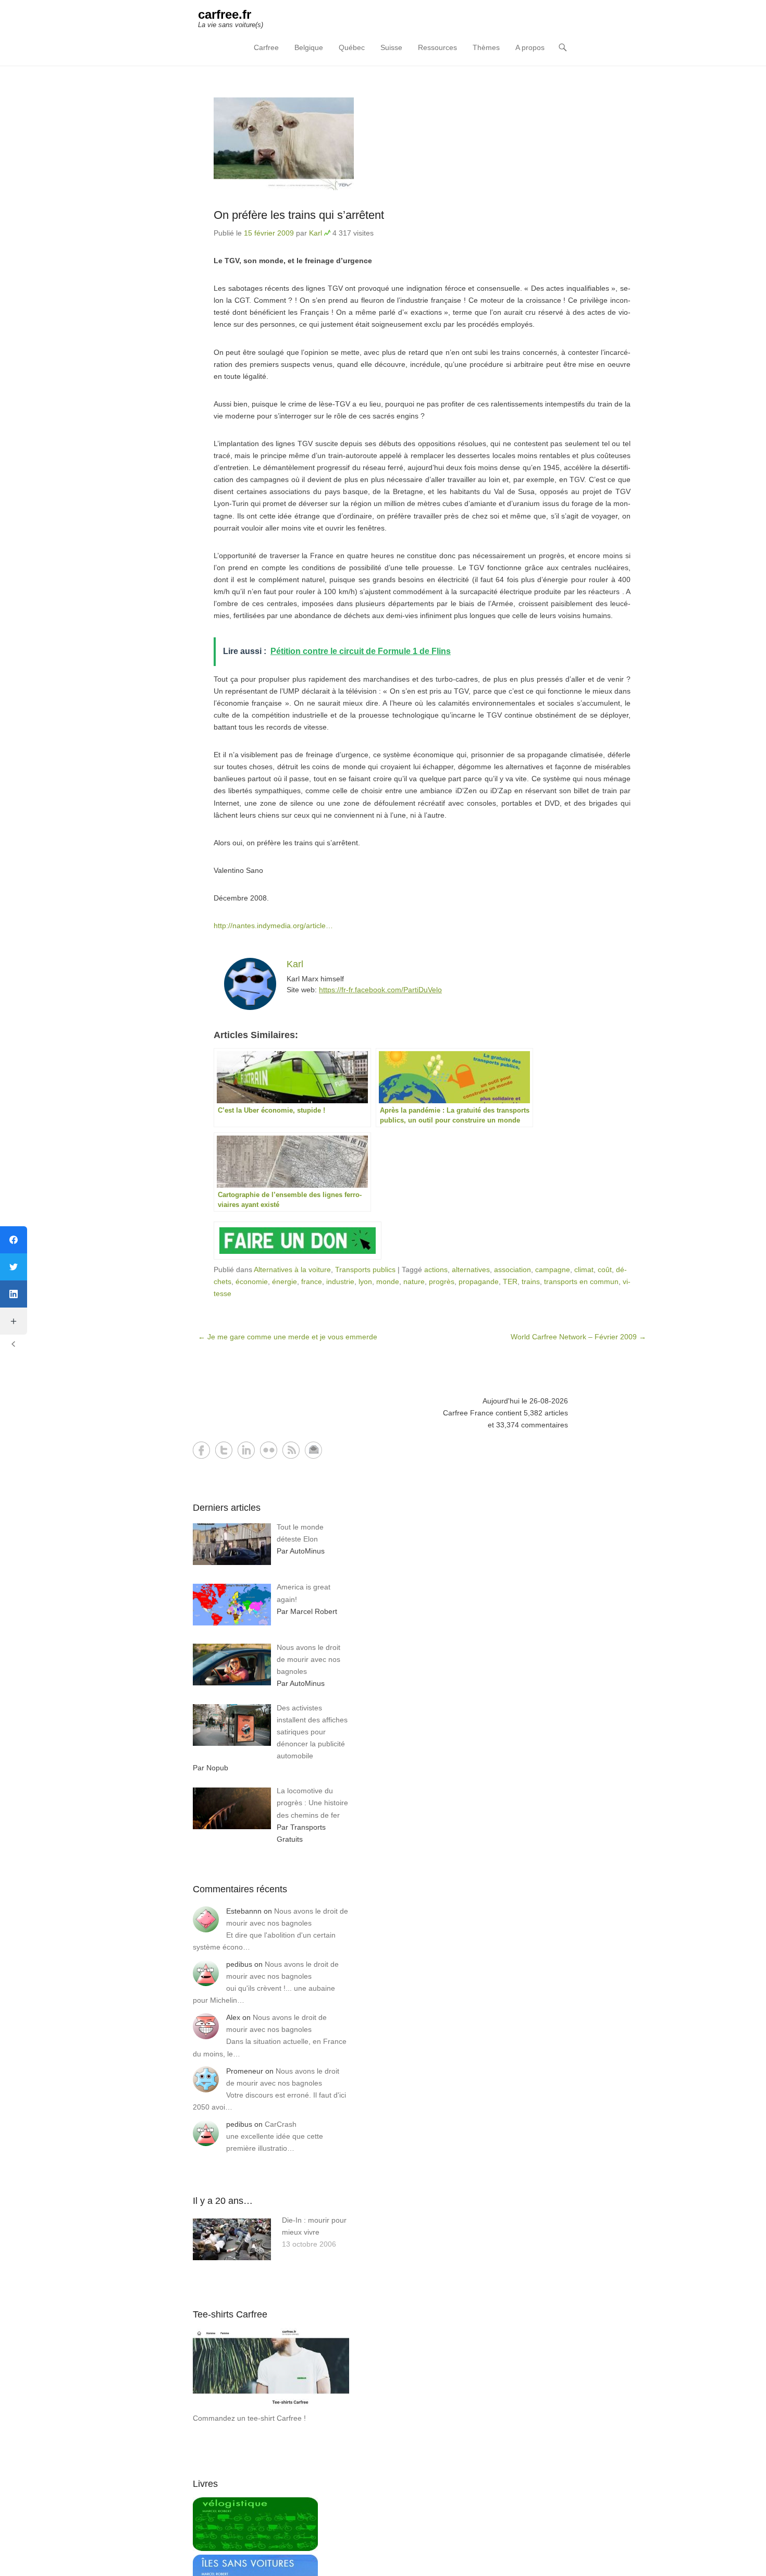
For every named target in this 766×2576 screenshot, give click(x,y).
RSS (291, 1450)
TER (510, 1281)
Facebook (201, 1450)
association (512, 1269)
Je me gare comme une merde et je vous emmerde (288, 1337)
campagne (553, 1269)
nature (414, 1281)
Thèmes (486, 47)
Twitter (224, 1450)
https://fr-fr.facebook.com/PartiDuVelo (380, 990)
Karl (316, 233)
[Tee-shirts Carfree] (271, 2406)
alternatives (471, 1269)
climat (584, 1269)
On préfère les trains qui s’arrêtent (299, 215)
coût (605, 1269)
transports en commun (581, 1281)
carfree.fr (225, 14)
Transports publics (365, 1269)
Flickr (269, 1450)
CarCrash (281, 2124)
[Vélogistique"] (255, 2548)
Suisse (391, 47)
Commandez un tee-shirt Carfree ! (249, 2418)
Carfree (266, 47)
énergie (285, 1281)
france (312, 1281)
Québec (352, 47)
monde (388, 1281)
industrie (340, 1281)
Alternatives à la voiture (292, 1269)
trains (531, 1281)
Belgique (309, 47)
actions (436, 1269)
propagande (479, 1281)
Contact (313, 1450)
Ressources (437, 47)
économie (252, 1281)
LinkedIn (246, 1450)
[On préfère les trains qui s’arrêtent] (422, 144)
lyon (365, 1281)
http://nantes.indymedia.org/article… (273, 926)
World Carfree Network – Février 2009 (578, 1337)
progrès (442, 1281)
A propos (530, 47)
